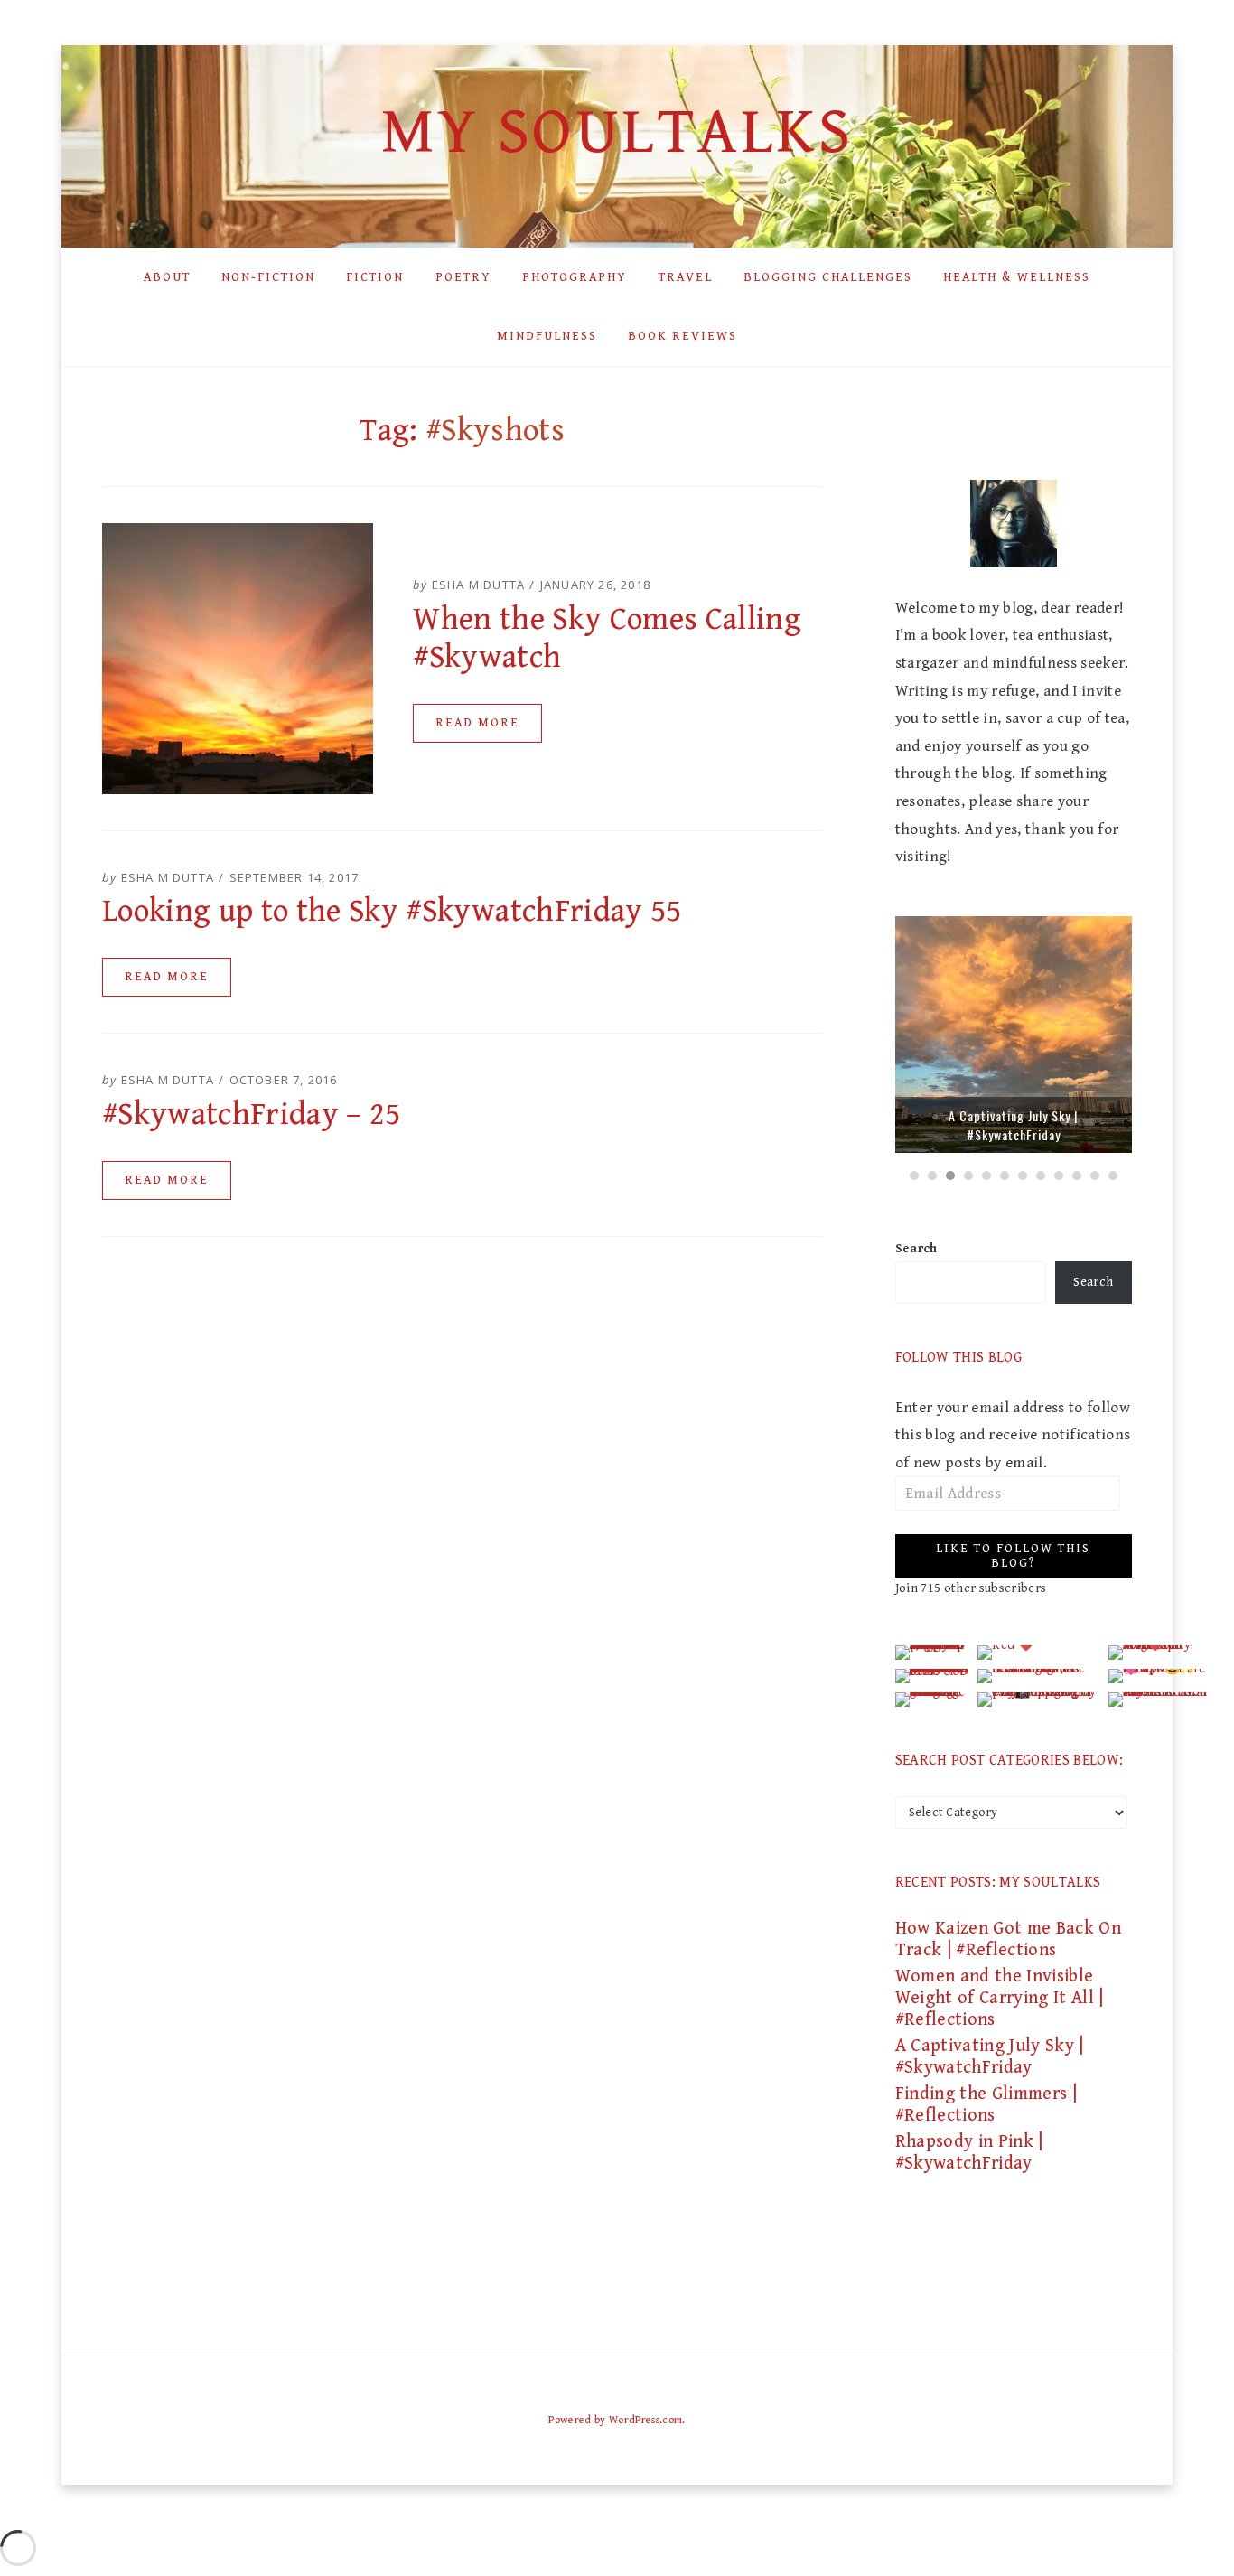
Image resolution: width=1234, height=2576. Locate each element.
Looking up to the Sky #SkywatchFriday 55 (392, 911)
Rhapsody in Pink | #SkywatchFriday (969, 2153)
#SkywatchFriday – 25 (252, 1115)
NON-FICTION (268, 277)
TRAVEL (686, 277)
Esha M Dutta (478, 585)
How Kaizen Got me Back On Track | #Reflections (1009, 1939)
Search (916, 1249)
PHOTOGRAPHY (575, 277)
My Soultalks (617, 132)
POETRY (463, 277)
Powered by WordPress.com (615, 2420)
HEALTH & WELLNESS (1017, 277)
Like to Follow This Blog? (1013, 1556)
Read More (477, 723)
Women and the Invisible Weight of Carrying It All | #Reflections (1000, 1998)
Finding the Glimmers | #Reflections (986, 2105)
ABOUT (167, 277)
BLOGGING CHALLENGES (828, 277)
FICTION (375, 277)
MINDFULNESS (547, 336)
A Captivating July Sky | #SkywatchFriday (1013, 1125)
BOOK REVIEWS (682, 336)
